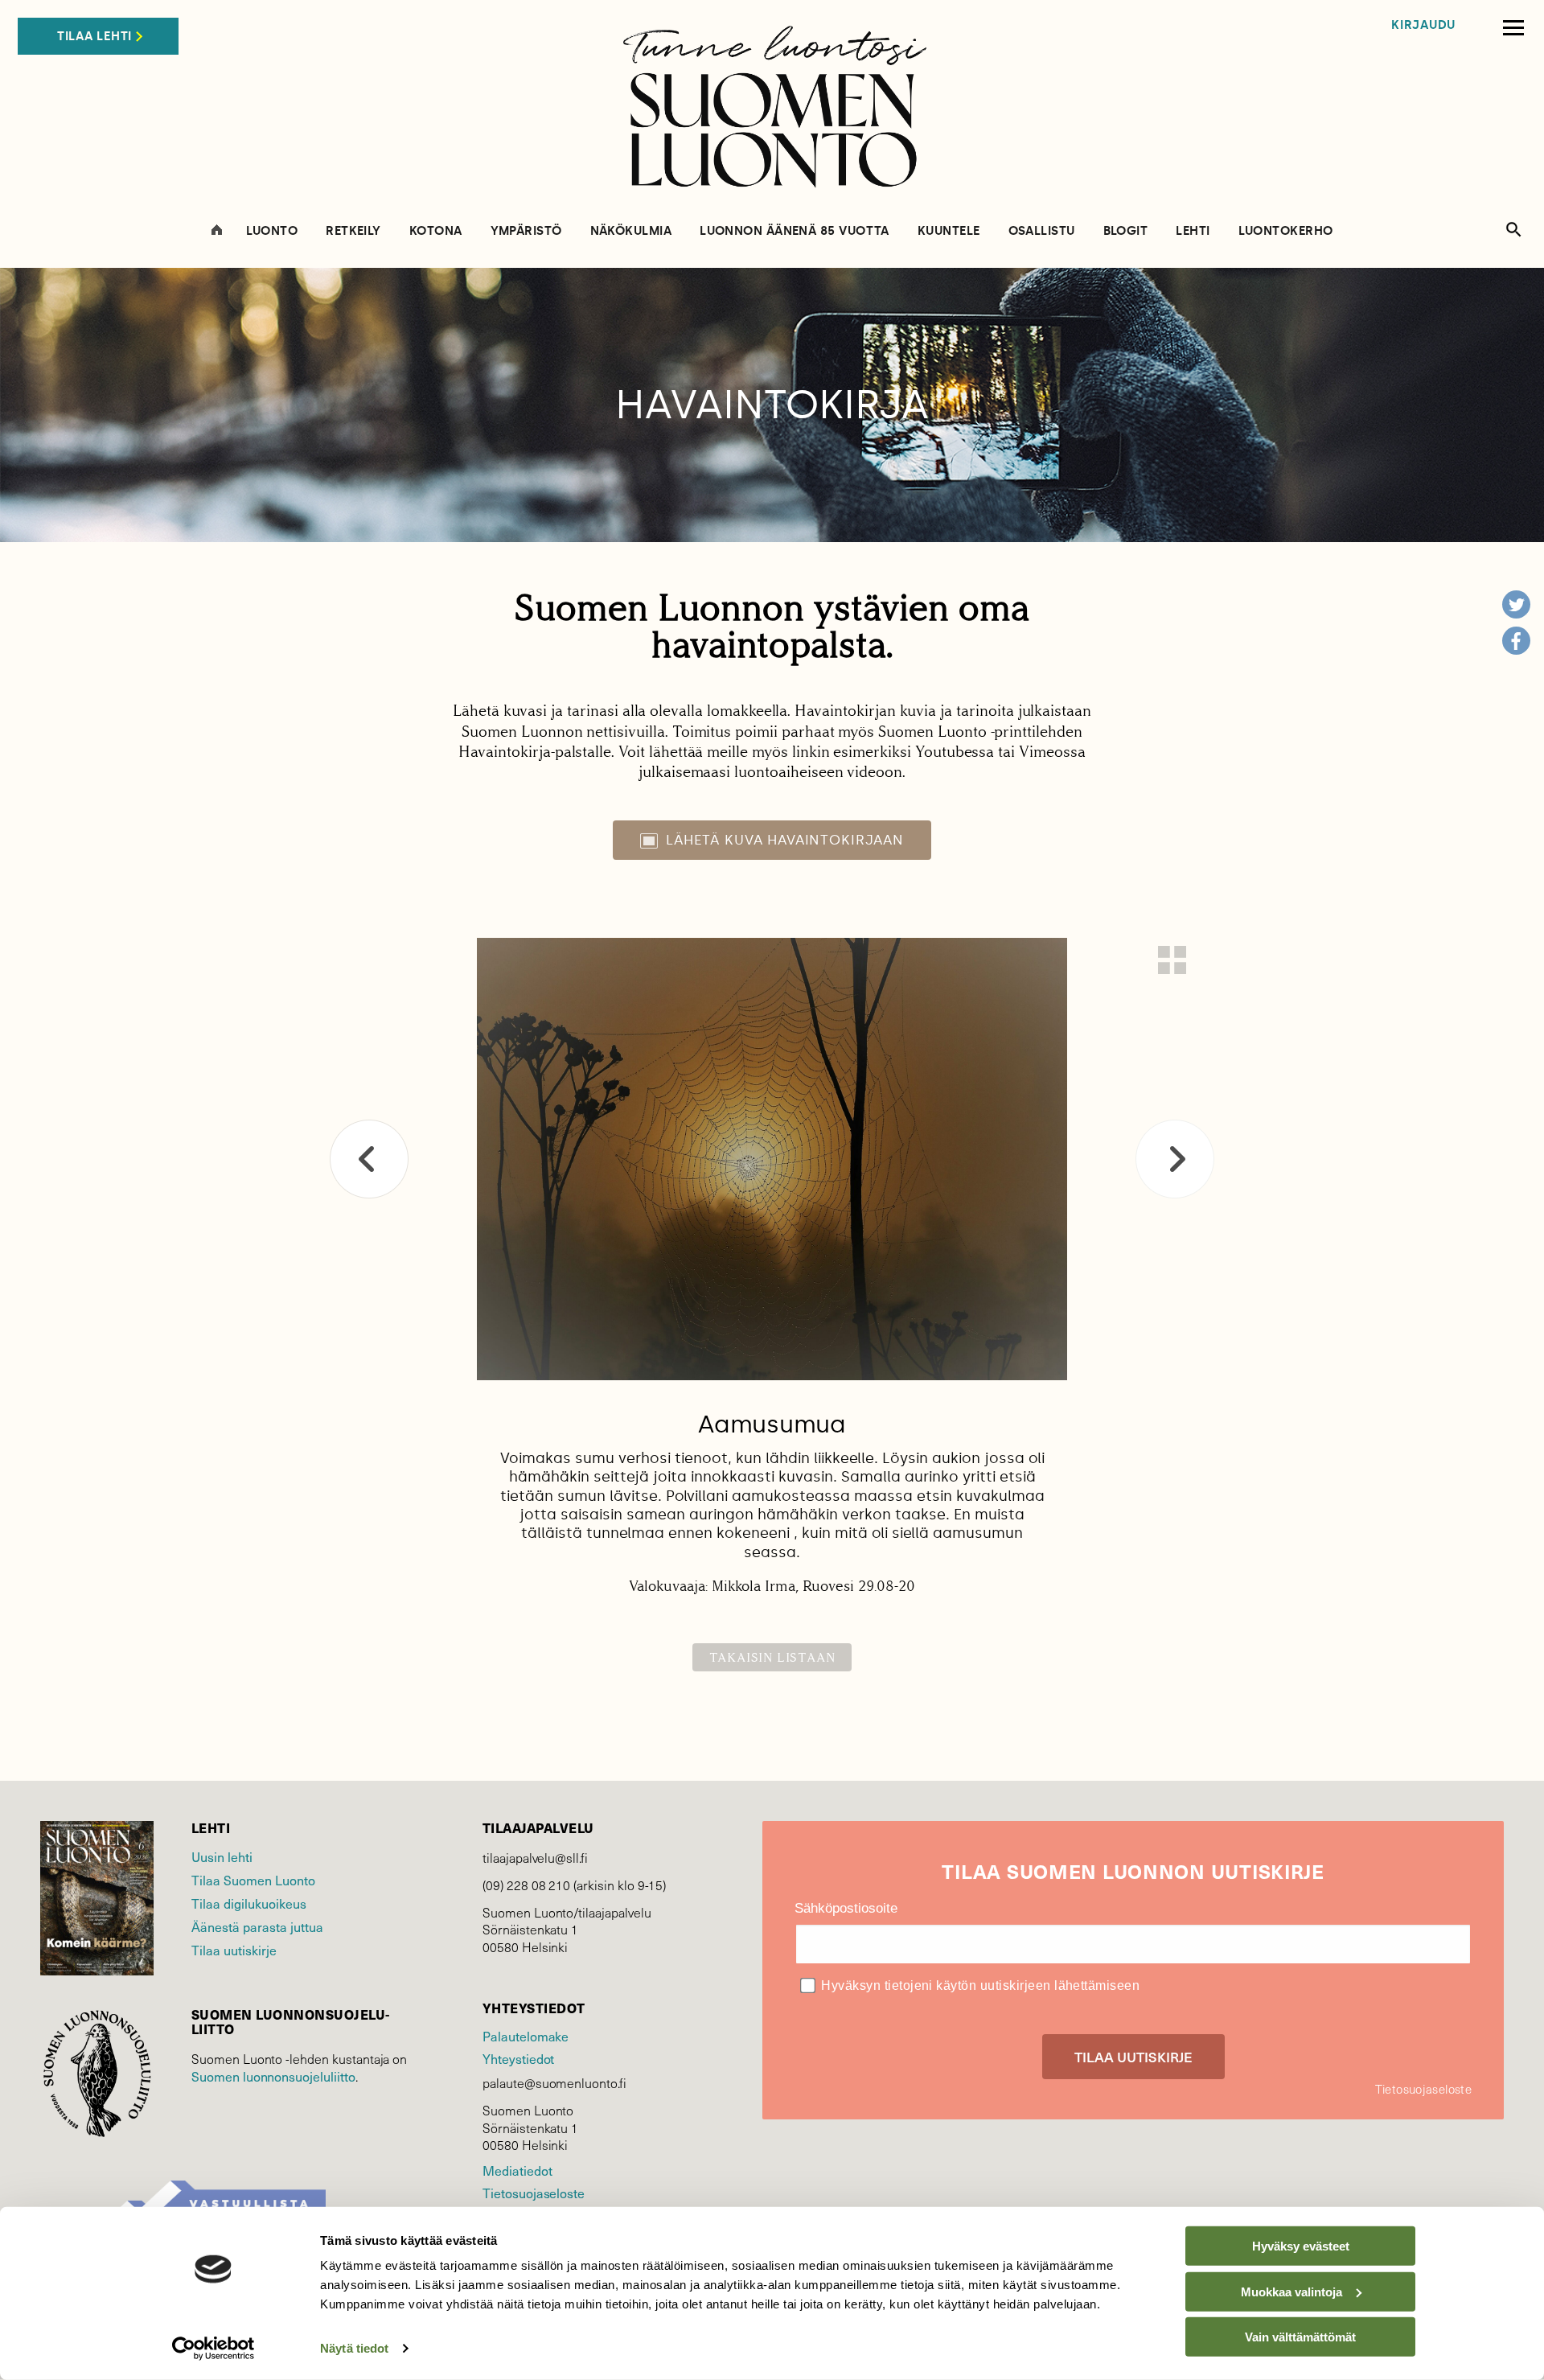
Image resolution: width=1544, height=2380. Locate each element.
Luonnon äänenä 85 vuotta (795, 231)
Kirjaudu (1423, 25)
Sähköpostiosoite (846, 1908)
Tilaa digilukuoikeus (249, 1903)
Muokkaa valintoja (1291, 2291)
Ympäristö (526, 231)
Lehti (1193, 231)
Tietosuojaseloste (534, 2193)
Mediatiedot (517, 2170)
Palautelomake (526, 2036)
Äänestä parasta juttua (257, 1926)
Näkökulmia (631, 231)
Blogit (1126, 231)
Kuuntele (949, 231)
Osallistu (1042, 231)
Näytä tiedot (354, 2348)
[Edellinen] (369, 1159)
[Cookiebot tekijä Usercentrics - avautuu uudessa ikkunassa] (214, 2349)
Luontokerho (1286, 231)
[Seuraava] (1175, 1159)
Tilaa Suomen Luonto (253, 1880)
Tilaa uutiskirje (234, 1950)
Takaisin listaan (772, 1657)
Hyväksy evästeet (1301, 2246)
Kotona (436, 231)
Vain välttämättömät (1300, 2337)
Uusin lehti (222, 1856)
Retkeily (353, 231)
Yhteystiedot (518, 2058)
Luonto (272, 231)
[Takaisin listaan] (1172, 960)
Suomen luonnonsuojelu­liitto (273, 2076)
